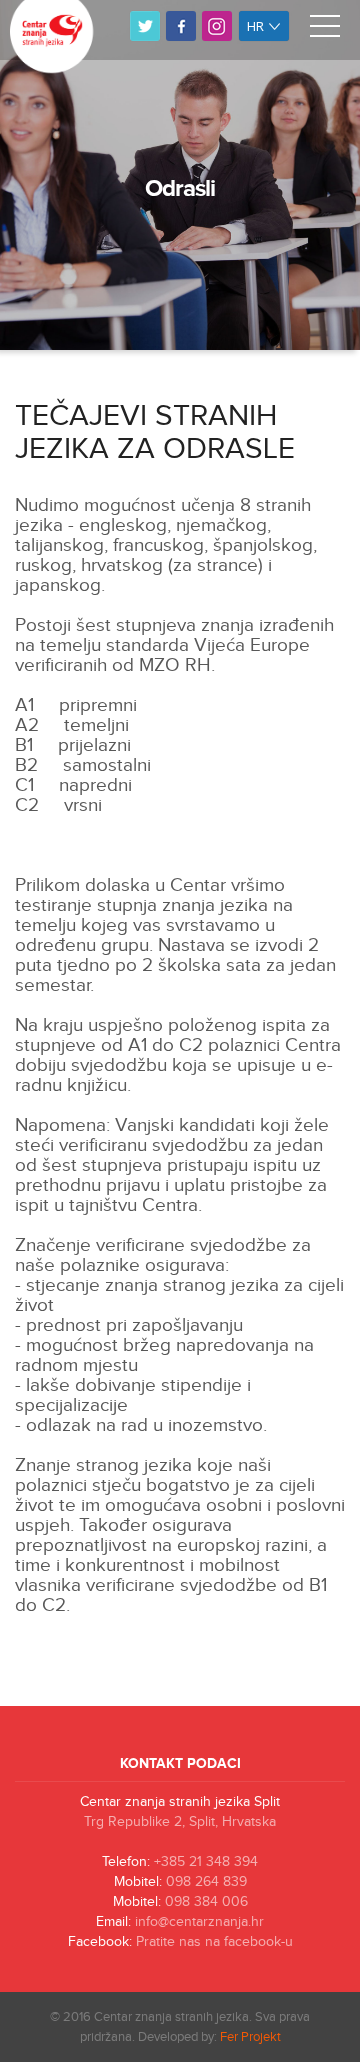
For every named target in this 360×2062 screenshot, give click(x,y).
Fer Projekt (250, 2037)
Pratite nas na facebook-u (214, 1942)
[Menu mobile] (325, 30)
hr (257, 26)
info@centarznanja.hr (199, 1922)
